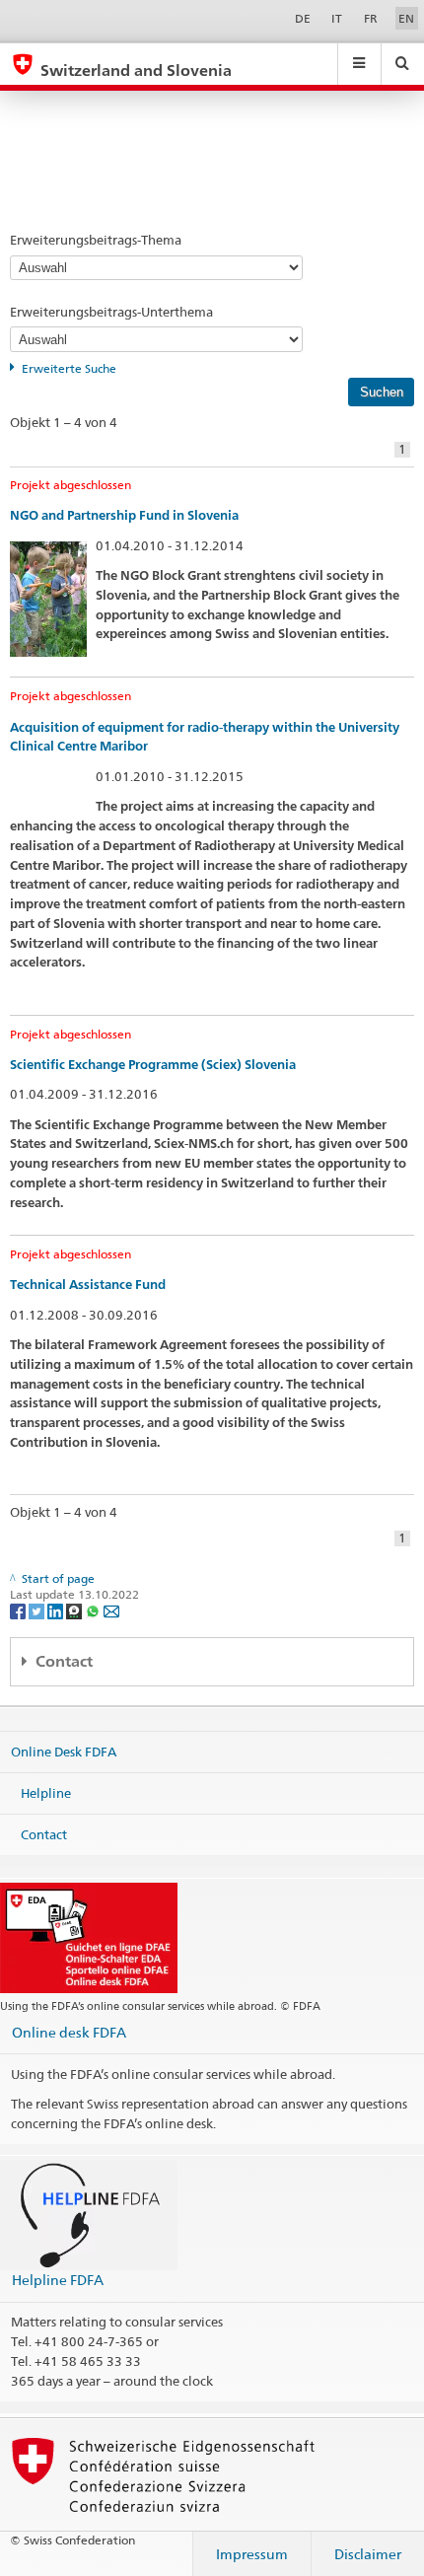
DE (303, 18)
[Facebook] (19, 1610)
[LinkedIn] (57, 1610)
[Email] (111, 1610)
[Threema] (75, 1610)
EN (406, 18)
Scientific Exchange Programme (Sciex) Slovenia (153, 1065)
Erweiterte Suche (69, 368)
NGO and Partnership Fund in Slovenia (124, 515)
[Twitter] (38, 1610)
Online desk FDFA (69, 2032)
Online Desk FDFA (64, 1752)
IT (337, 18)
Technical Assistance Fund (88, 1285)
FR (371, 18)
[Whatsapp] (94, 1610)
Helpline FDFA (58, 2280)
